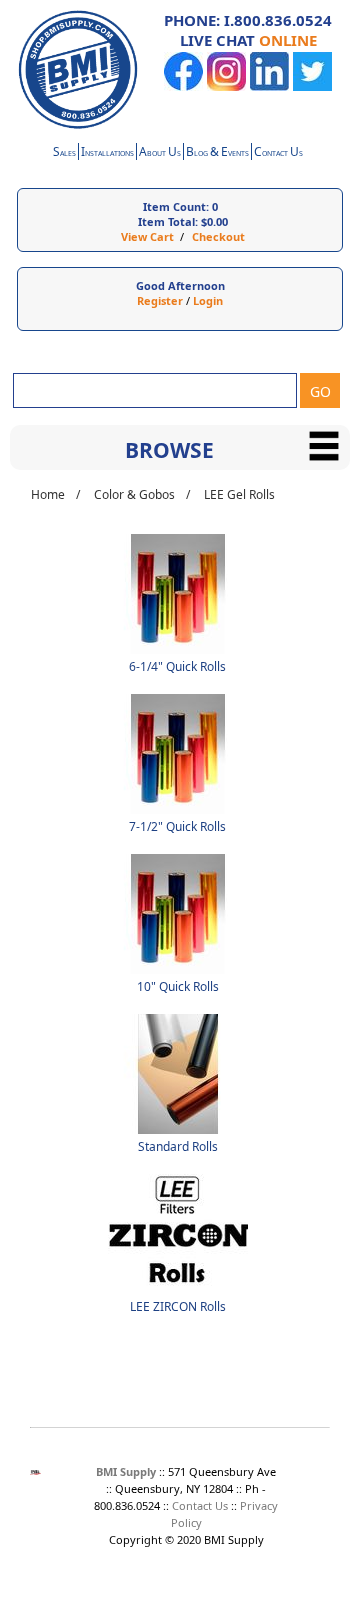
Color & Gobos (134, 494)
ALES (64, 153)
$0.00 (214, 221)
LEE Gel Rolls (239, 494)
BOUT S (160, 153)
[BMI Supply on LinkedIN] (269, 86)
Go (320, 391)
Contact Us (200, 1505)
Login (208, 300)
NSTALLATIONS (107, 153)
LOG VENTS (217, 153)
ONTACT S (278, 153)
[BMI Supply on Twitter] (312, 86)
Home (48, 494)
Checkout (218, 236)
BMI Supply (126, 1471)
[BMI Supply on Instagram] (226, 86)
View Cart (147, 236)
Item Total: (168, 221)
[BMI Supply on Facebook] (183, 86)
